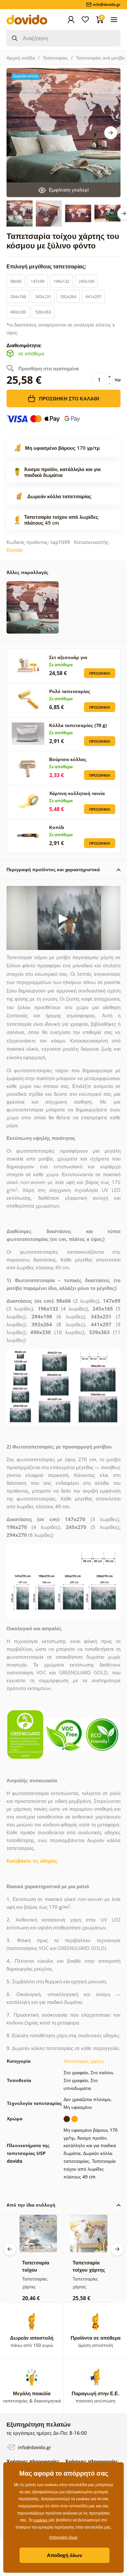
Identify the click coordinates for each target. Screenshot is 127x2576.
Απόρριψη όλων (63, 2537)
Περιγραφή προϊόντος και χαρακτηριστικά (53, 869)
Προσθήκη (100, 673)
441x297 (93, 297)
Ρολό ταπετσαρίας (70, 691)
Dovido (15, 550)
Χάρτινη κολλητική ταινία (77, 793)
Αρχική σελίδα (21, 58)
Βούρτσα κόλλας (68, 759)
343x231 (43, 297)
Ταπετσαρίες (55, 58)
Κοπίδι (57, 827)
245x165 (86, 281)
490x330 (18, 312)
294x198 (18, 297)
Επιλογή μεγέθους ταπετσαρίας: (47, 266)
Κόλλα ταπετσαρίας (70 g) (78, 725)
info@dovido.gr (34, 2447)
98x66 (16, 281)
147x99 (37, 281)
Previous (10, 2249)
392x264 (68, 297)
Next (111, 133)
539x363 (43, 312)
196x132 (61, 281)
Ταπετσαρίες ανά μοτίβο (100, 58)
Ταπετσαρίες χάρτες (84, 2061)
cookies (41, 2520)
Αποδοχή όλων (64, 2555)
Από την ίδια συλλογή (31, 2205)
